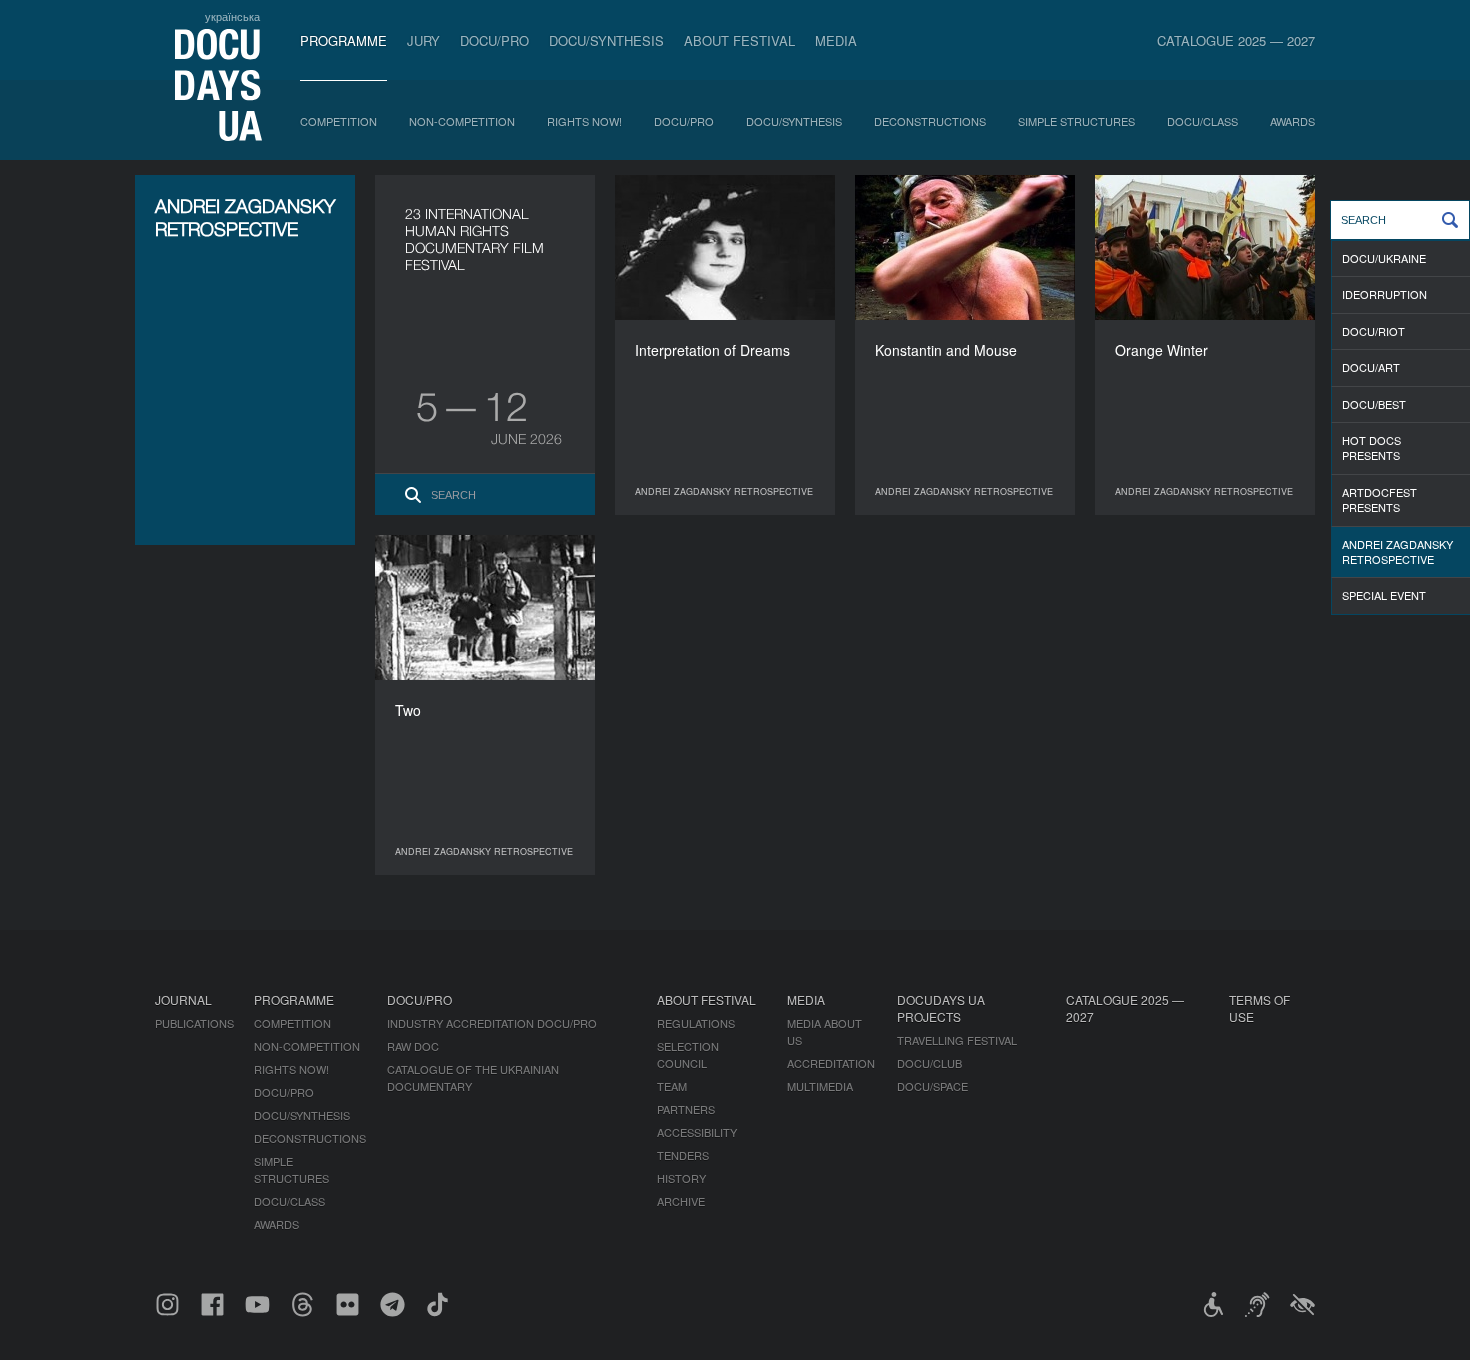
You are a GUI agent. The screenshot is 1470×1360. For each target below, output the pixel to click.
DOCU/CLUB (929, 1063)
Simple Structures (1076, 121)
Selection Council (688, 1054)
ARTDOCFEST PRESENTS (1379, 499)
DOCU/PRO (494, 40)
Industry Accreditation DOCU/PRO (492, 1023)
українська (232, 16)
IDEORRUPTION (1384, 294)
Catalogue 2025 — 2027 (1236, 40)
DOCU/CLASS (1202, 121)
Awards (1292, 121)
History (681, 1178)
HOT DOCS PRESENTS (1371, 447)
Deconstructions (930, 121)
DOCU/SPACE (932, 1086)
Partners (686, 1109)
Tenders (683, 1155)
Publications (194, 1023)
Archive (681, 1201)
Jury (423, 40)
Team (672, 1086)
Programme (343, 40)
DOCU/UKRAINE (1384, 258)
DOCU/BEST (1374, 404)
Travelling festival (957, 1040)
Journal (183, 999)
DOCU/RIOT (1373, 331)
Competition (338, 121)
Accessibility (697, 1132)
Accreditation (831, 1063)
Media (836, 40)
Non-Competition (462, 121)
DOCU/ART (1371, 367)
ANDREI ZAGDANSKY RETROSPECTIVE (1397, 551)
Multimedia (820, 1086)
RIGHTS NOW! (584, 121)
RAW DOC (413, 1046)
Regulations (696, 1023)
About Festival (739, 40)
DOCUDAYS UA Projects (941, 1008)
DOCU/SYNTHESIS (606, 40)
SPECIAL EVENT (1384, 595)
